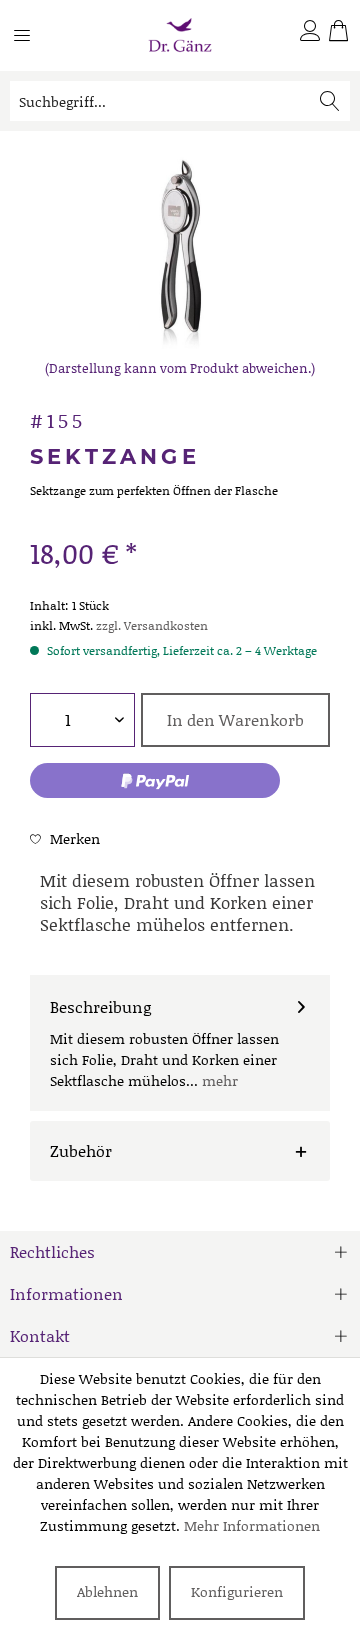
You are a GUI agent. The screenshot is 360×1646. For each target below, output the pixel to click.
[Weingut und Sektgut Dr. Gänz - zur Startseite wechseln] (180, 35)
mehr (218, 1080)
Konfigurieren (237, 1591)
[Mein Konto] (310, 35)
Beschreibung (100, 1006)
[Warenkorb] (338, 35)
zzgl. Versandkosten (152, 625)
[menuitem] (34, 43)
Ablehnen (107, 1591)
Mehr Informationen (252, 1525)
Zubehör (81, 1150)
